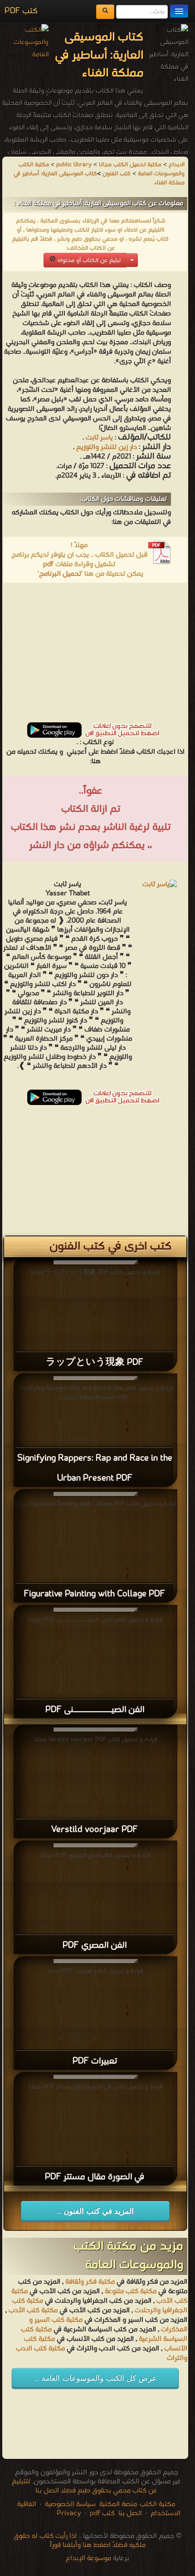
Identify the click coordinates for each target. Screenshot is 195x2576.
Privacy (69, 2513)
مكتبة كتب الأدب (33, 2310)
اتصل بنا (129, 2513)
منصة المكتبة (118, 2504)
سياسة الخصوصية (70, 2504)
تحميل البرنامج (60, 574)
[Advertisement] (95, 656)
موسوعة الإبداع (88, 2558)
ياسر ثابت (99, 438)
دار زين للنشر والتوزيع (106, 447)
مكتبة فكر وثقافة (90, 2282)
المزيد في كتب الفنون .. (95, 2211)
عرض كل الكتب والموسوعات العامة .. (95, 2378)
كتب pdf (102, 2513)
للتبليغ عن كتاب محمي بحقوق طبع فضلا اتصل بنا (85, 2486)
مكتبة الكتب (157, 2504)
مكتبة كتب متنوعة (131, 2291)
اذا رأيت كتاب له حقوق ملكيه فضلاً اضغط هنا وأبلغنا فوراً (80, 2541)
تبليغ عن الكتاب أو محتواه (88, 260)
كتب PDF (21, 11)
